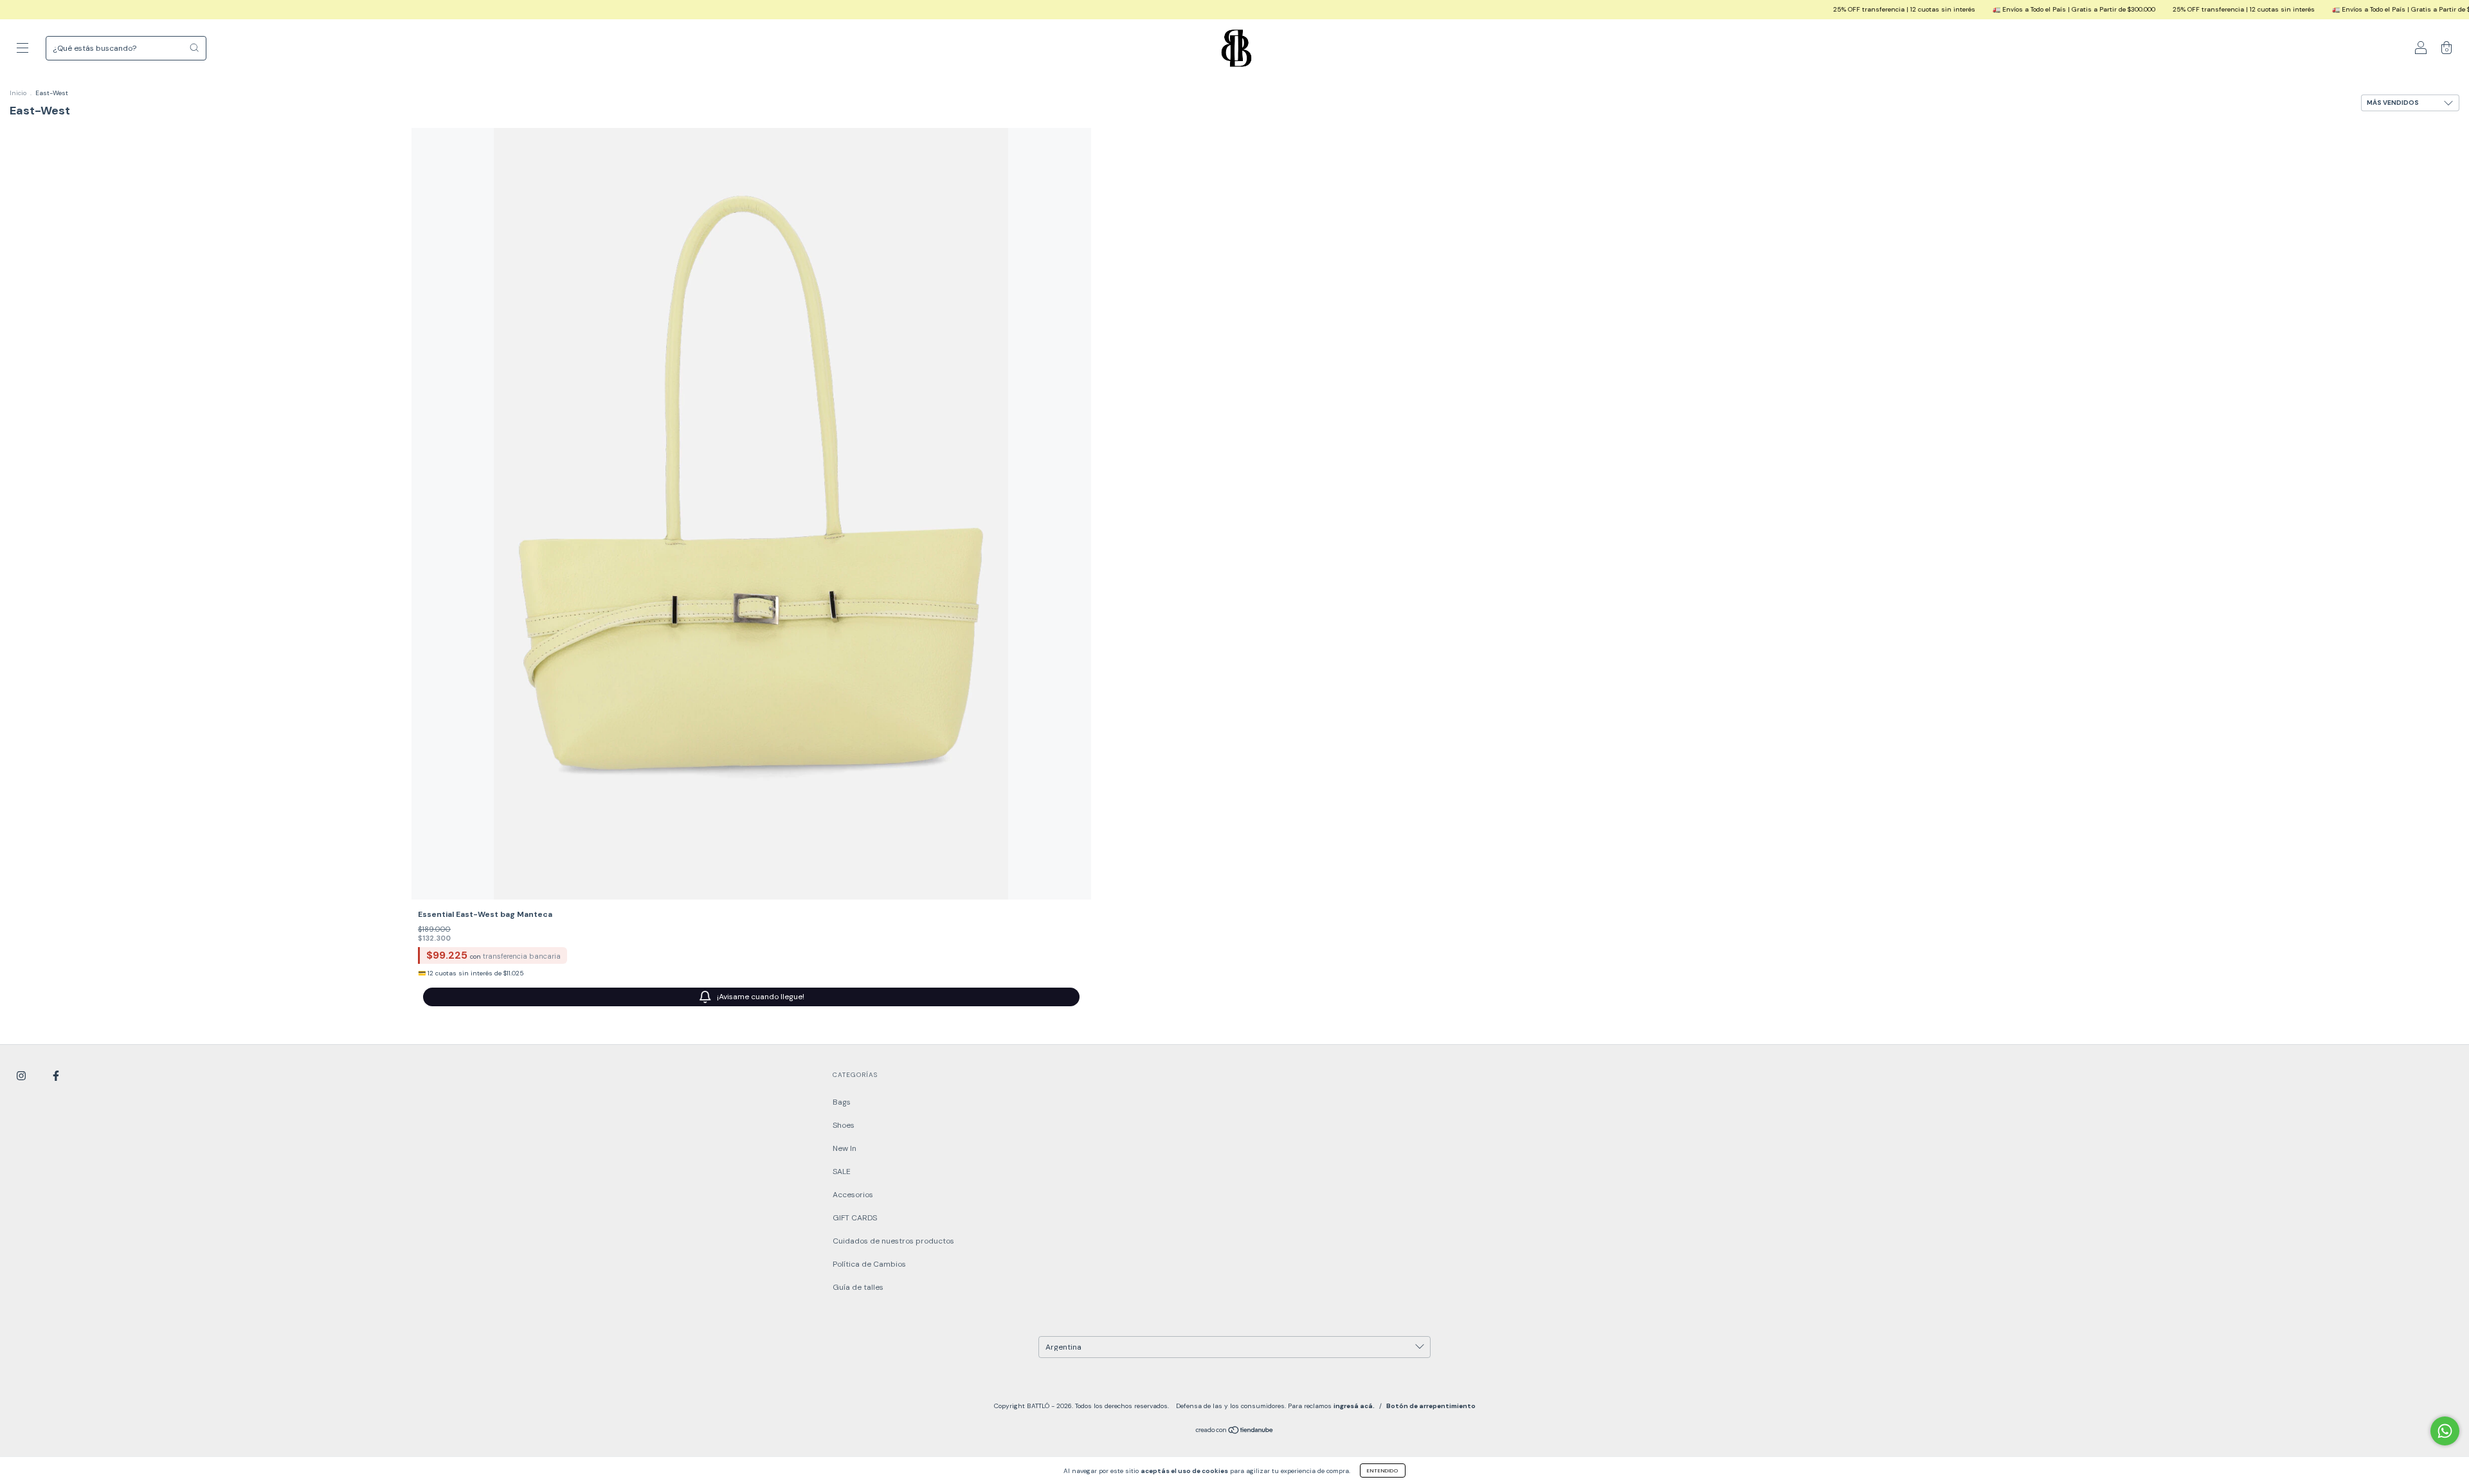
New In (845, 1148)
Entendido (1383, 1470)
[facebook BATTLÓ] (56, 1076)
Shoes (844, 1125)
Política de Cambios (869, 1264)
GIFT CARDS (855, 1218)
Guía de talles (858, 1287)
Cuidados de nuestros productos (893, 1241)
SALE (842, 1172)
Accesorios (853, 1195)
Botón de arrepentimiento (1431, 1406)
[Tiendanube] (1235, 1432)
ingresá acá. (1354, 1406)
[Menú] (23, 50)
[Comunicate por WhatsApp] (2445, 1431)
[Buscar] (194, 48)
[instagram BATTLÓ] (22, 1076)
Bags (842, 1102)
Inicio (18, 93)
